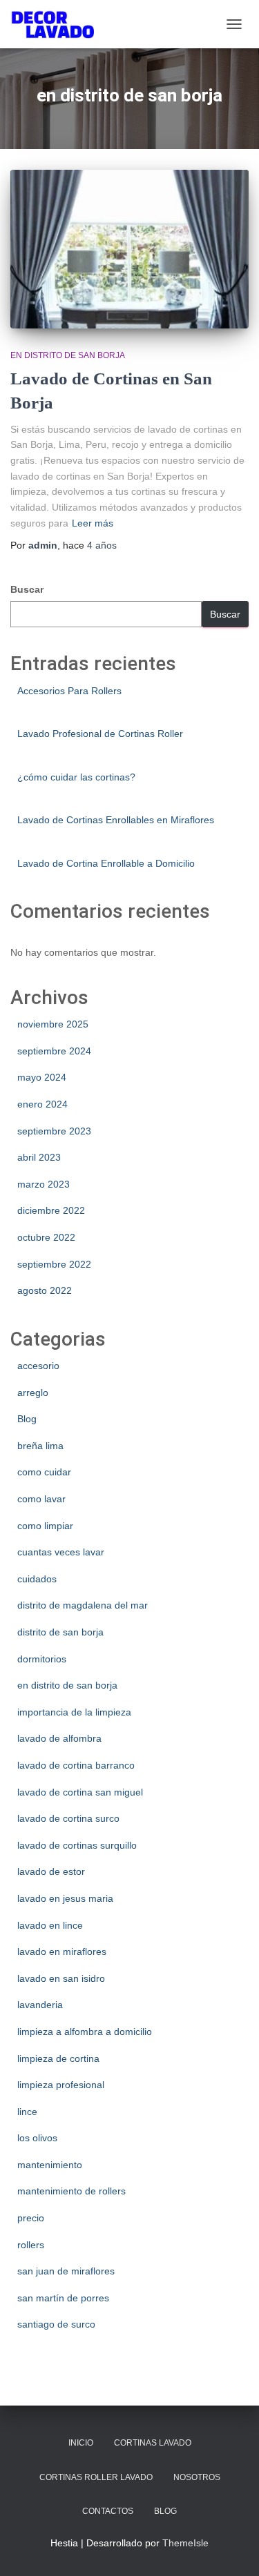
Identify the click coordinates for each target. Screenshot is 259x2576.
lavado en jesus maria (65, 1898)
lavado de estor (51, 1871)
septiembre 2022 (54, 1264)
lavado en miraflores (62, 1951)
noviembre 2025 (53, 1024)
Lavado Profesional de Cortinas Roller (100, 734)
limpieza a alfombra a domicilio (85, 2032)
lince (27, 2112)
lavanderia (40, 2005)
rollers (31, 2245)
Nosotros (197, 2477)
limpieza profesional (61, 2085)
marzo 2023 (44, 1184)
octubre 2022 (46, 1237)
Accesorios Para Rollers (69, 691)
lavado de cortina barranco (76, 1765)
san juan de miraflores (66, 2271)
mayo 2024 (42, 1077)
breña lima (40, 1446)
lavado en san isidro (61, 1978)
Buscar (27, 589)
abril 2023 (39, 1157)
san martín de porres (63, 2298)
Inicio (81, 2443)
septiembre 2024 (54, 1051)
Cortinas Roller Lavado (96, 2477)
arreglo (33, 1393)
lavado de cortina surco (68, 1818)
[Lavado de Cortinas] (57, 24)
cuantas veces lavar (61, 1552)
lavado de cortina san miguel (80, 1792)
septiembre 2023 (54, 1131)
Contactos (108, 2511)
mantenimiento (50, 2165)
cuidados (37, 1579)
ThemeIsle (185, 2543)
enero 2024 (42, 1104)
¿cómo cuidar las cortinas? (76, 777)
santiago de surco (56, 2324)
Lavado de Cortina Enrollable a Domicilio (106, 863)
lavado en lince (50, 1925)
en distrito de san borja (68, 355)
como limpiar (45, 1526)
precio (31, 2218)
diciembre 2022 (51, 1210)
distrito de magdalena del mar (83, 1605)
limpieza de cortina (58, 2058)
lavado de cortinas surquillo (77, 1845)
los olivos (37, 2138)
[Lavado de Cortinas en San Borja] (129, 249)
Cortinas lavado (153, 2443)
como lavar (41, 1499)
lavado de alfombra (59, 1738)
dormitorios (42, 1659)
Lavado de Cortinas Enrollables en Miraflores (116, 820)
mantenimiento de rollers (71, 2191)
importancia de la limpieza (74, 1712)
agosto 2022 (45, 1290)
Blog (27, 1419)
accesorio (38, 1366)
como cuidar (44, 1472)
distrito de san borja (60, 1632)
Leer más (93, 523)
